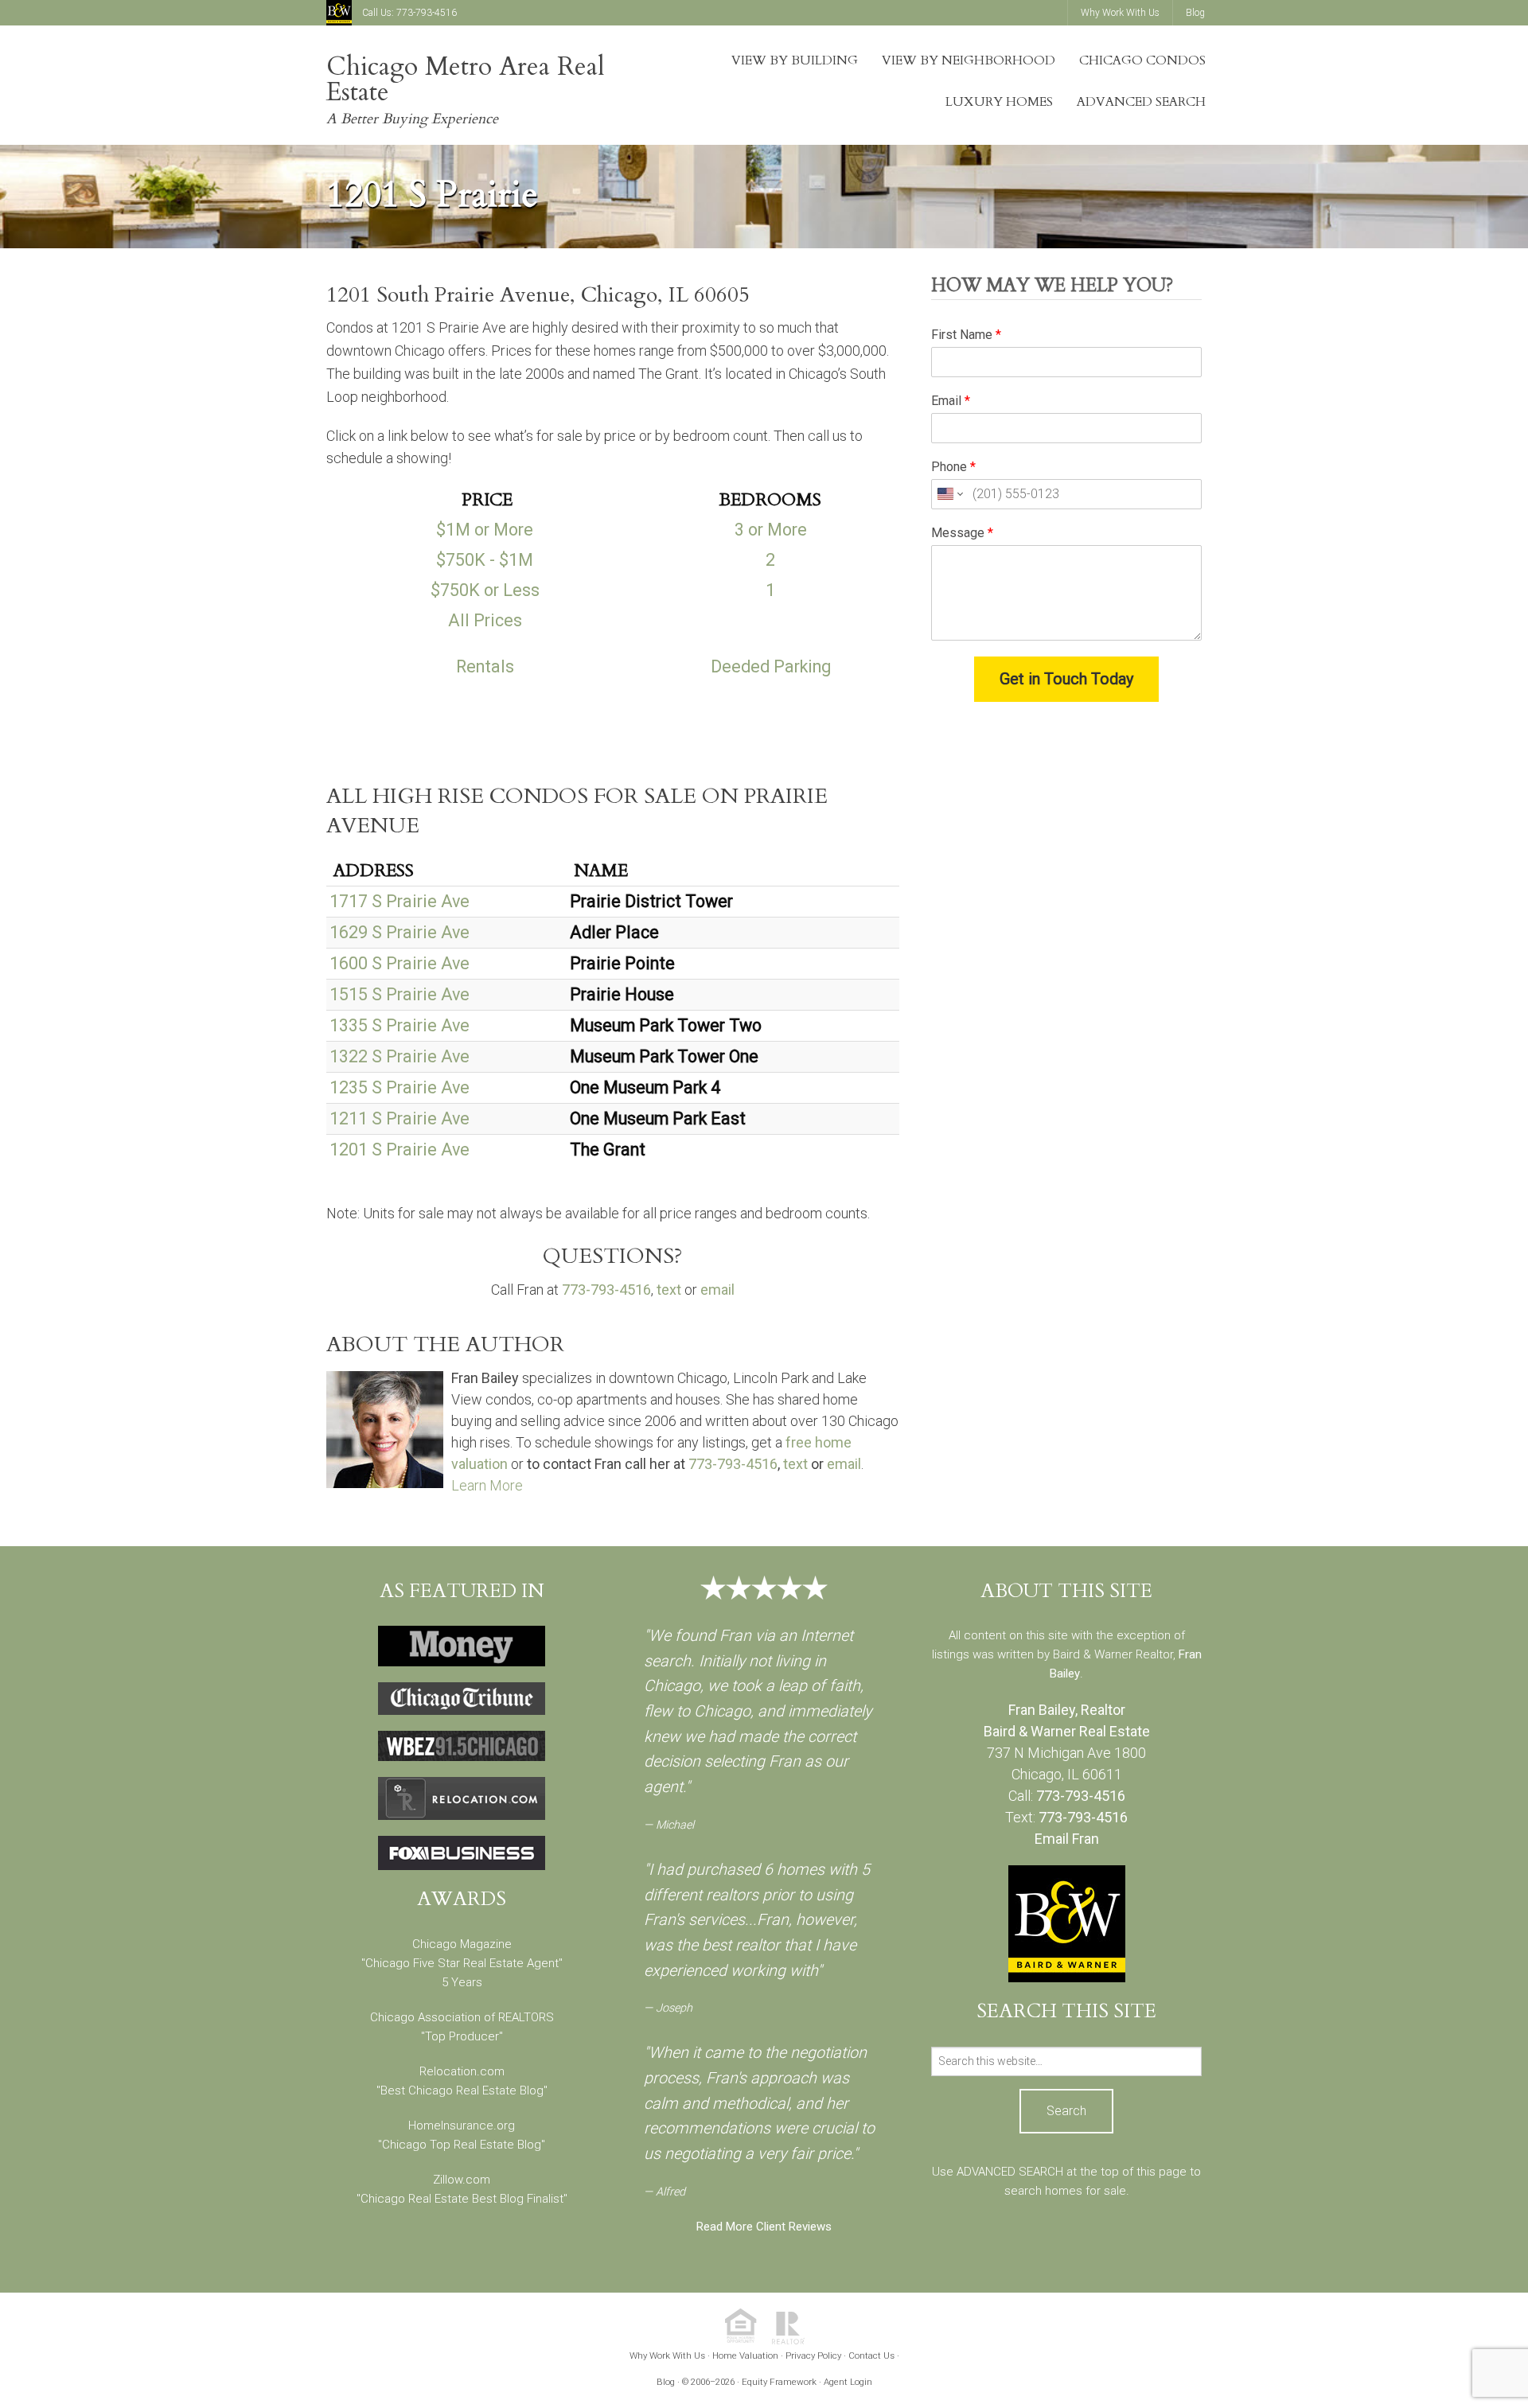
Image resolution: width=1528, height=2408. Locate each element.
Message (962, 533)
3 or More (771, 530)
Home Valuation (745, 2355)
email (717, 1290)
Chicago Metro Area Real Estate (466, 80)
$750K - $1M (485, 560)
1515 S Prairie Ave (400, 994)
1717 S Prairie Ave (400, 901)
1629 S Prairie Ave (400, 932)
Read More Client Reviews (764, 2227)
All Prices (485, 620)
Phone (953, 467)
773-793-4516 (427, 13)
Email (951, 401)
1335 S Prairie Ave (400, 1025)
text (669, 1290)
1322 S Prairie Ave (400, 1056)
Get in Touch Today (1066, 679)
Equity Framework (779, 2382)
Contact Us (871, 2355)
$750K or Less (485, 590)
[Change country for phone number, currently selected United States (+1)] (949, 494)
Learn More (487, 1485)
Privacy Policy (813, 2355)
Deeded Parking (771, 666)
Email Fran (1067, 1839)
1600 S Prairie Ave (400, 963)
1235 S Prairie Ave (400, 1087)
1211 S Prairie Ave (400, 1118)
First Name (966, 335)
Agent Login (848, 2382)
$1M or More (485, 530)
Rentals (485, 666)
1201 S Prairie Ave (400, 1149)
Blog (666, 2382)
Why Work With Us (667, 2355)
